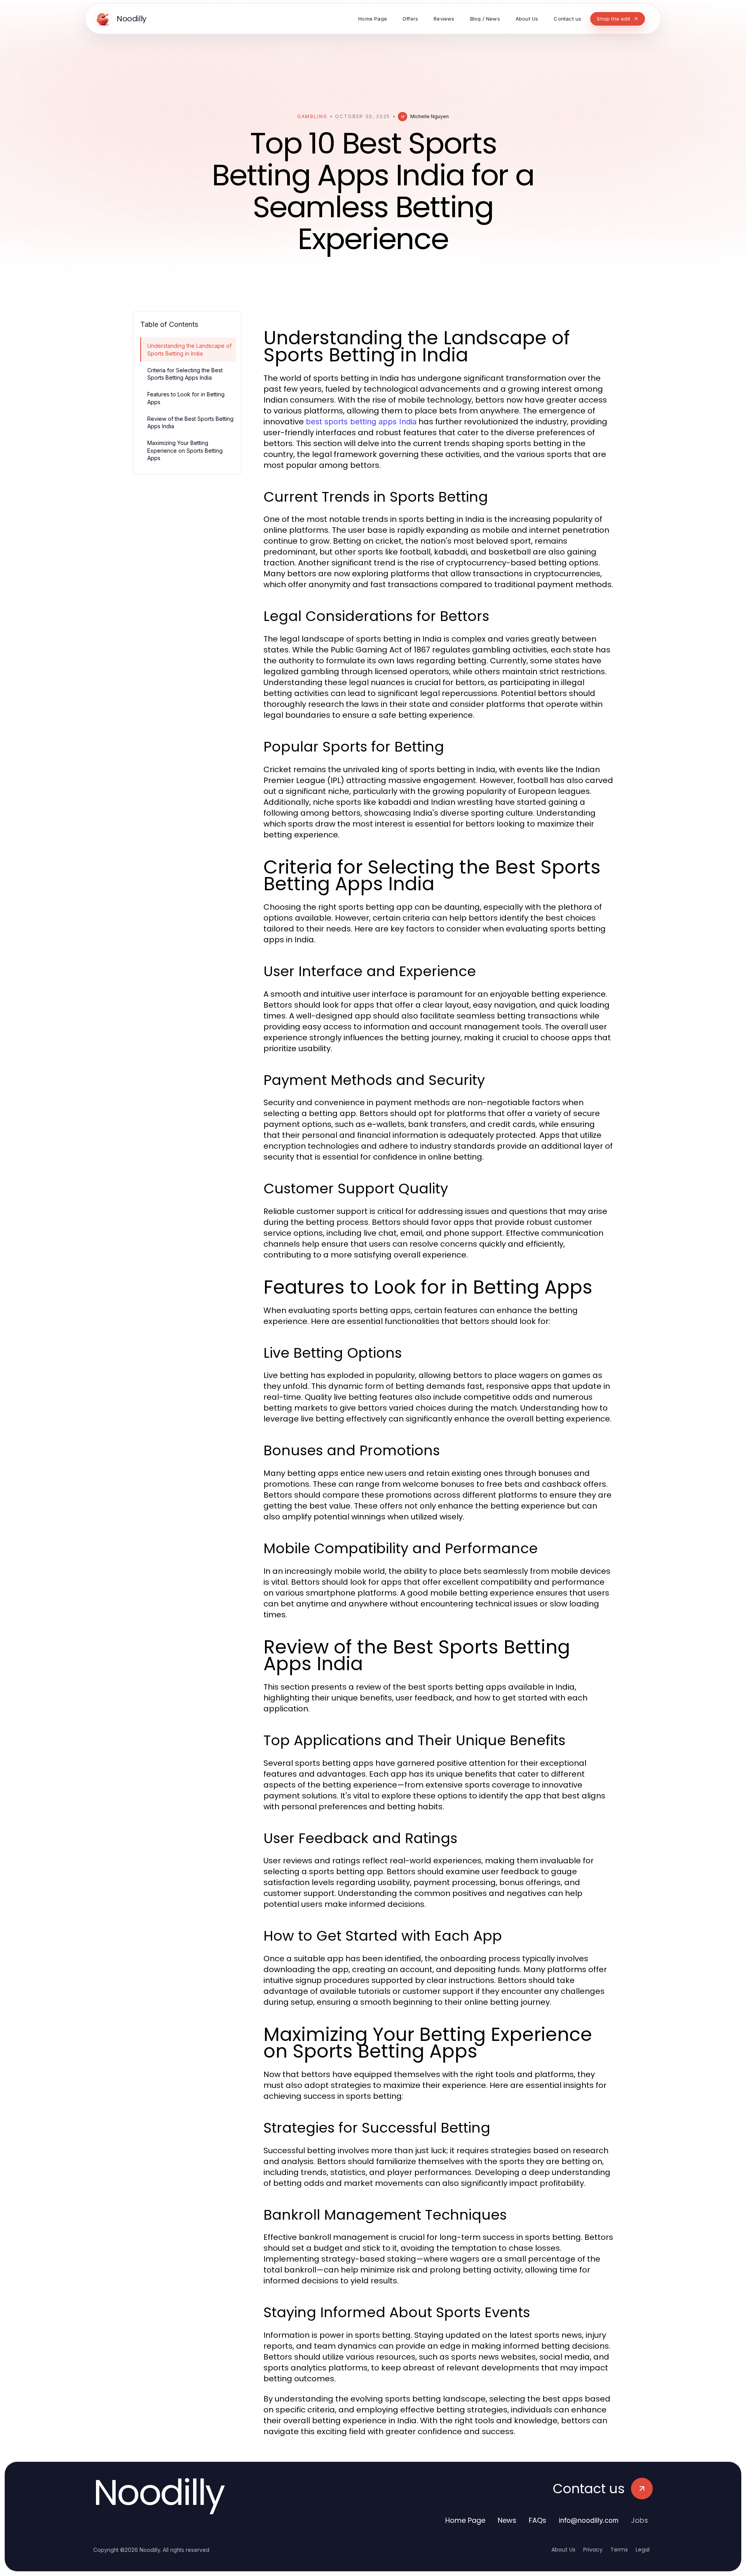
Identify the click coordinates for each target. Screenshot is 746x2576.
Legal (643, 2550)
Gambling (312, 116)
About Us (563, 2550)
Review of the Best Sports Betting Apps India (190, 422)
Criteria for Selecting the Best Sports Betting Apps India (185, 374)
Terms (619, 2550)
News (507, 2520)
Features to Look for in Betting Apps (186, 398)
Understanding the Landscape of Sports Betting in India (189, 349)
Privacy (593, 2550)
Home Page (465, 2520)
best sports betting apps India (361, 422)
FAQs (538, 2520)
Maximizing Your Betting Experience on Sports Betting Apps (185, 450)
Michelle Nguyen (430, 116)
